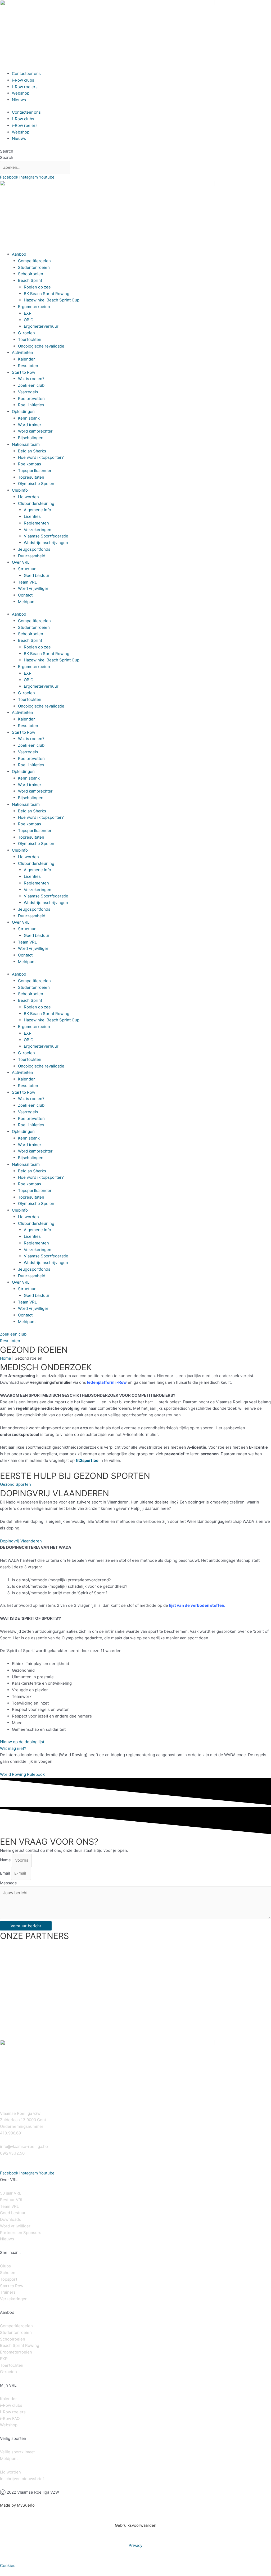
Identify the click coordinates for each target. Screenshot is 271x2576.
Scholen (8, 2273)
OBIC (29, 320)
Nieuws (19, 100)
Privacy (135, 2545)
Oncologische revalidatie (41, 346)
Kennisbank (29, 418)
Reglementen (36, 523)
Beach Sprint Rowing (20, 2345)
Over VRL (21, 562)
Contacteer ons (26, 74)
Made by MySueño (17, 2505)
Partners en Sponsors (21, 2233)
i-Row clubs (23, 80)
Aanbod (19, 254)
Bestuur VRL (12, 2200)
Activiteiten (22, 352)
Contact (25, 595)
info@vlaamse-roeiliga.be (24, 2146)
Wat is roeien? (31, 379)
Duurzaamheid (32, 556)
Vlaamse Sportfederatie (46, 536)
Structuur (27, 569)
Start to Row (24, 372)
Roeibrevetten (31, 399)
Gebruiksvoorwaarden (136, 2525)
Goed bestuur (37, 575)
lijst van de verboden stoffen (197, 1605)
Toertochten (30, 339)
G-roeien (26, 333)
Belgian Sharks (32, 451)
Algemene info (37, 510)
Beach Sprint (30, 280)
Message (8, 1883)
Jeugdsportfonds (34, 549)
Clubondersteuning (36, 503)
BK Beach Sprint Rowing (47, 294)
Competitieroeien (34, 261)
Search (7, 151)
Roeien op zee (37, 287)
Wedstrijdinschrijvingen (46, 543)
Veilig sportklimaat (17, 2452)
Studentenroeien (34, 267)
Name (6, 1860)
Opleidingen (23, 411)
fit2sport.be (87, 1460)
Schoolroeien (31, 274)
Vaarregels (28, 392)
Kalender (26, 359)
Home (6, 1358)
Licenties (32, 516)
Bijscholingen (31, 438)
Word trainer (30, 425)
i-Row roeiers (25, 87)
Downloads (10, 2219)
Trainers (8, 2292)
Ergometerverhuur (41, 326)
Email (6, 1873)
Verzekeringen (38, 530)
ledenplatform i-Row (107, 1382)
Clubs (5, 2266)
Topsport (9, 2279)
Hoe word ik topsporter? (41, 457)
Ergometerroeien (34, 307)
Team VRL (27, 582)
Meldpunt (27, 602)
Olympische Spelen (36, 484)
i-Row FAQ (10, 2419)
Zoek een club (31, 385)
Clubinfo (20, 490)
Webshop (21, 93)
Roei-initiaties (31, 405)
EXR (28, 313)
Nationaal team (26, 444)
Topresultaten (31, 477)
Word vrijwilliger (33, 588)
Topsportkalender (35, 471)
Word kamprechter (35, 431)
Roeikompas (30, 464)
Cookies (8, 2566)
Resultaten (28, 366)
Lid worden (28, 497)
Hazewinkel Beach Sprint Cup (52, 300)
